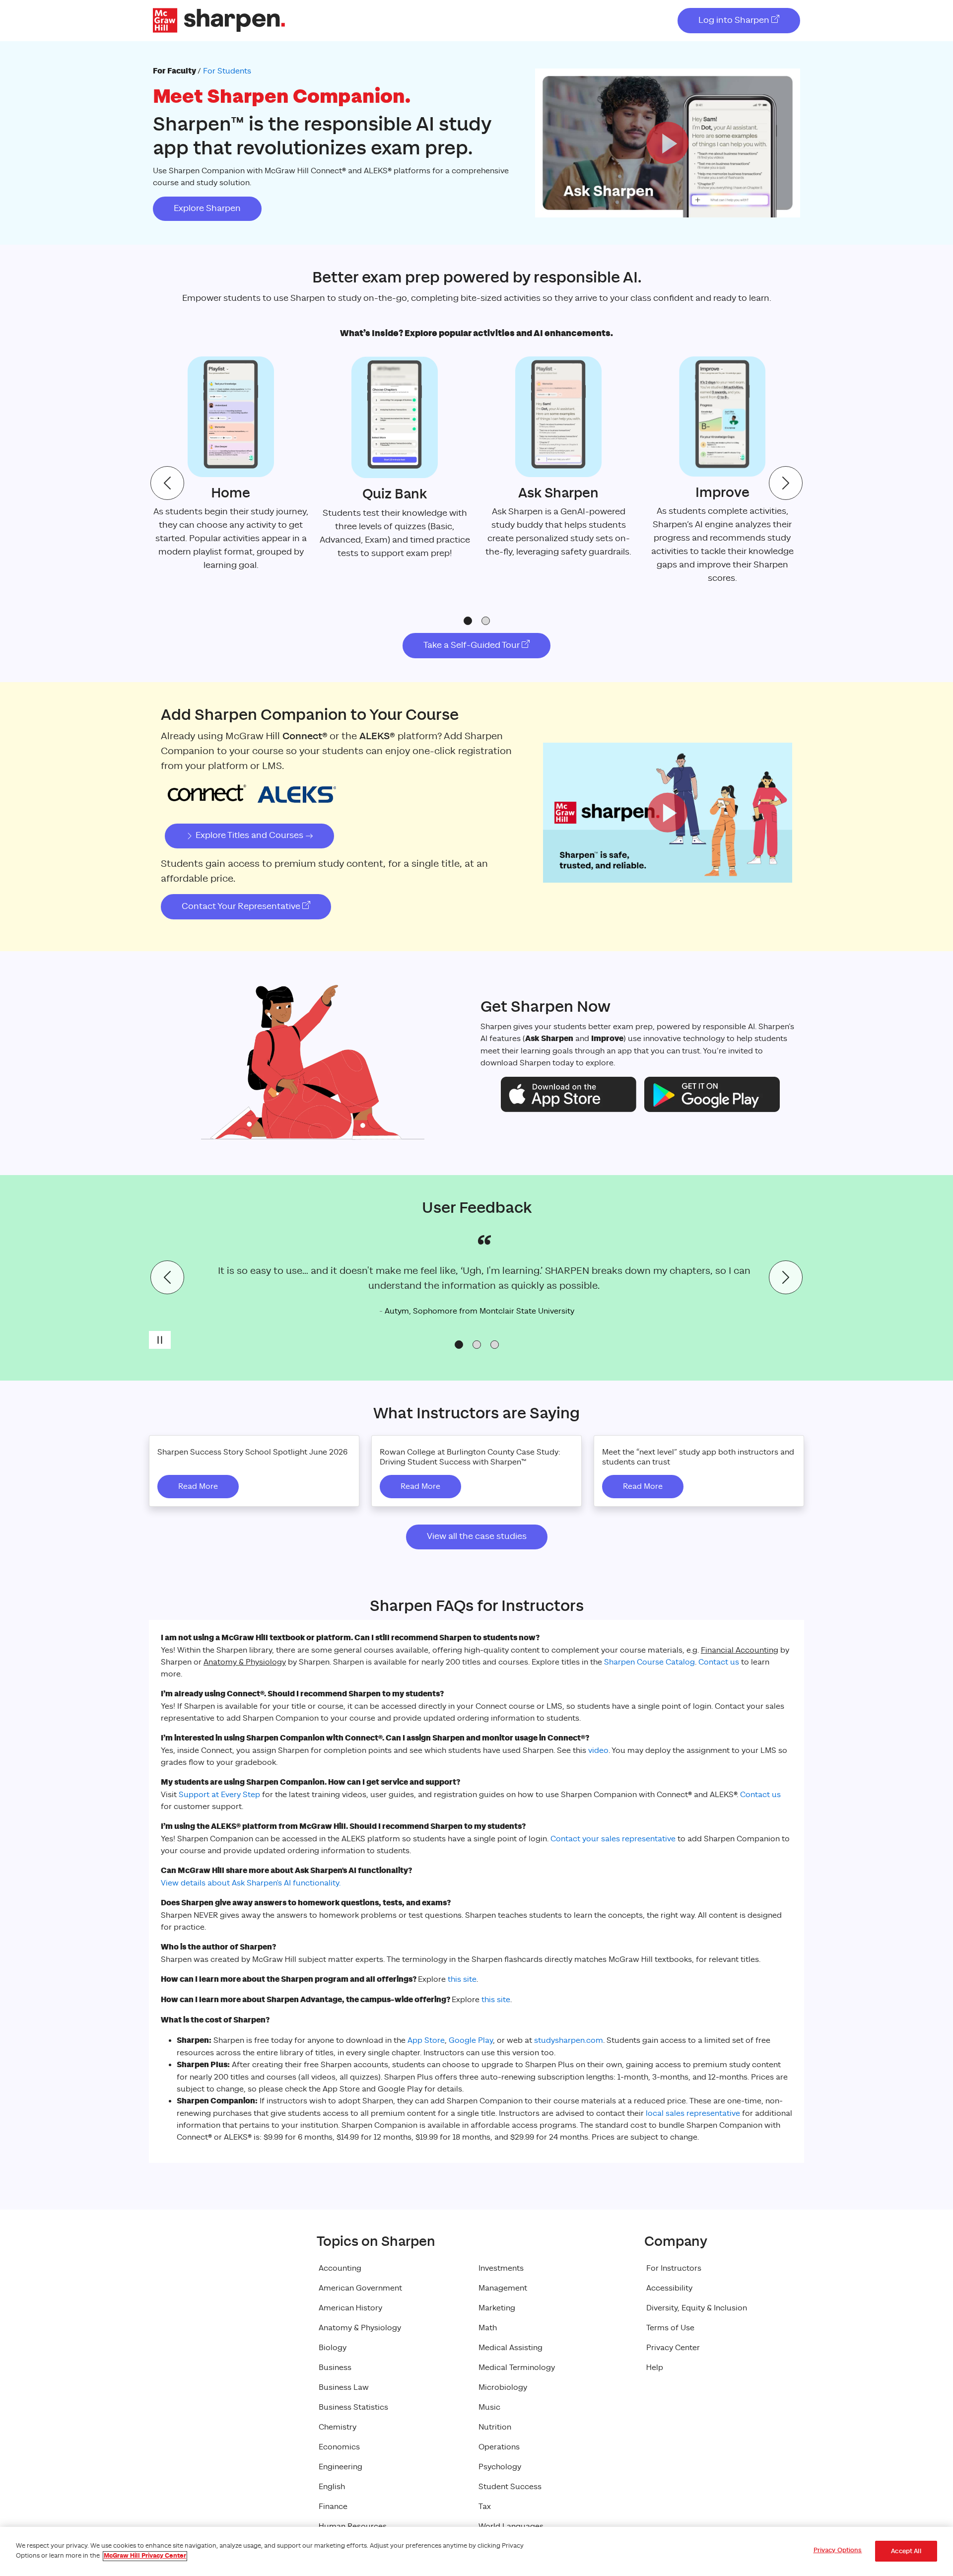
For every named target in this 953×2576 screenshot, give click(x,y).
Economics (339, 2447)
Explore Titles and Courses (249, 835)
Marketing (497, 2308)
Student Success (510, 2487)
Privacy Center (673, 2348)
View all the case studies (477, 1536)
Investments (501, 2268)
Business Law (344, 2387)
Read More (198, 1486)
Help (655, 2367)
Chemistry (338, 2427)
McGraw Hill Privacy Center (145, 2556)
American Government (360, 2288)
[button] (667, 143)
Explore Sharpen (207, 209)
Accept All (906, 2551)
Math (488, 2328)
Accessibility (669, 2288)
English (332, 2487)
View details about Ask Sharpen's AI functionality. (251, 1883)
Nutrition (495, 2427)
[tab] (468, 621)
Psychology (500, 2467)
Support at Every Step (219, 1795)
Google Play (471, 2040)
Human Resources (353, 2526)
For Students (227, 71)
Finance (333, 2506)
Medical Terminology (517, 2367)
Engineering (340, 2467)
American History (350, 2308)
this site (462, 1979)
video (598, 1750)
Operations (499, 2447)
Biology (333, 2348)
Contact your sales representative (613, 1839)
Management (503, 2288)
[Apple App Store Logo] (569, 1094)
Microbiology (503, 2387)
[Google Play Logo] (712, 1094)
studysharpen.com (569, 2040)
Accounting (340, 2268)
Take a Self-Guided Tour (473, 645)
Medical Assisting (511, 2348)
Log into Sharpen (735, 20)
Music (489, 2407)
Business (335, 2367)
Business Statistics (353, 2407)
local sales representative (693, 2113)
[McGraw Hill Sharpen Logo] (219, 20)
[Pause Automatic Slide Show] (160, 1340)
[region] (476, 2551)
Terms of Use (670, 2328)
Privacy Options (838, 2550)
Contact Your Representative (242, 906)
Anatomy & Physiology (360, 2328)
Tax (485, 2506)
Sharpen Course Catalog (649, 1662)
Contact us (719, 1662)
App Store (426, 2040)
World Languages (511, 2526)
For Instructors (674, 2268)
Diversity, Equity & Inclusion (697, 2308)
